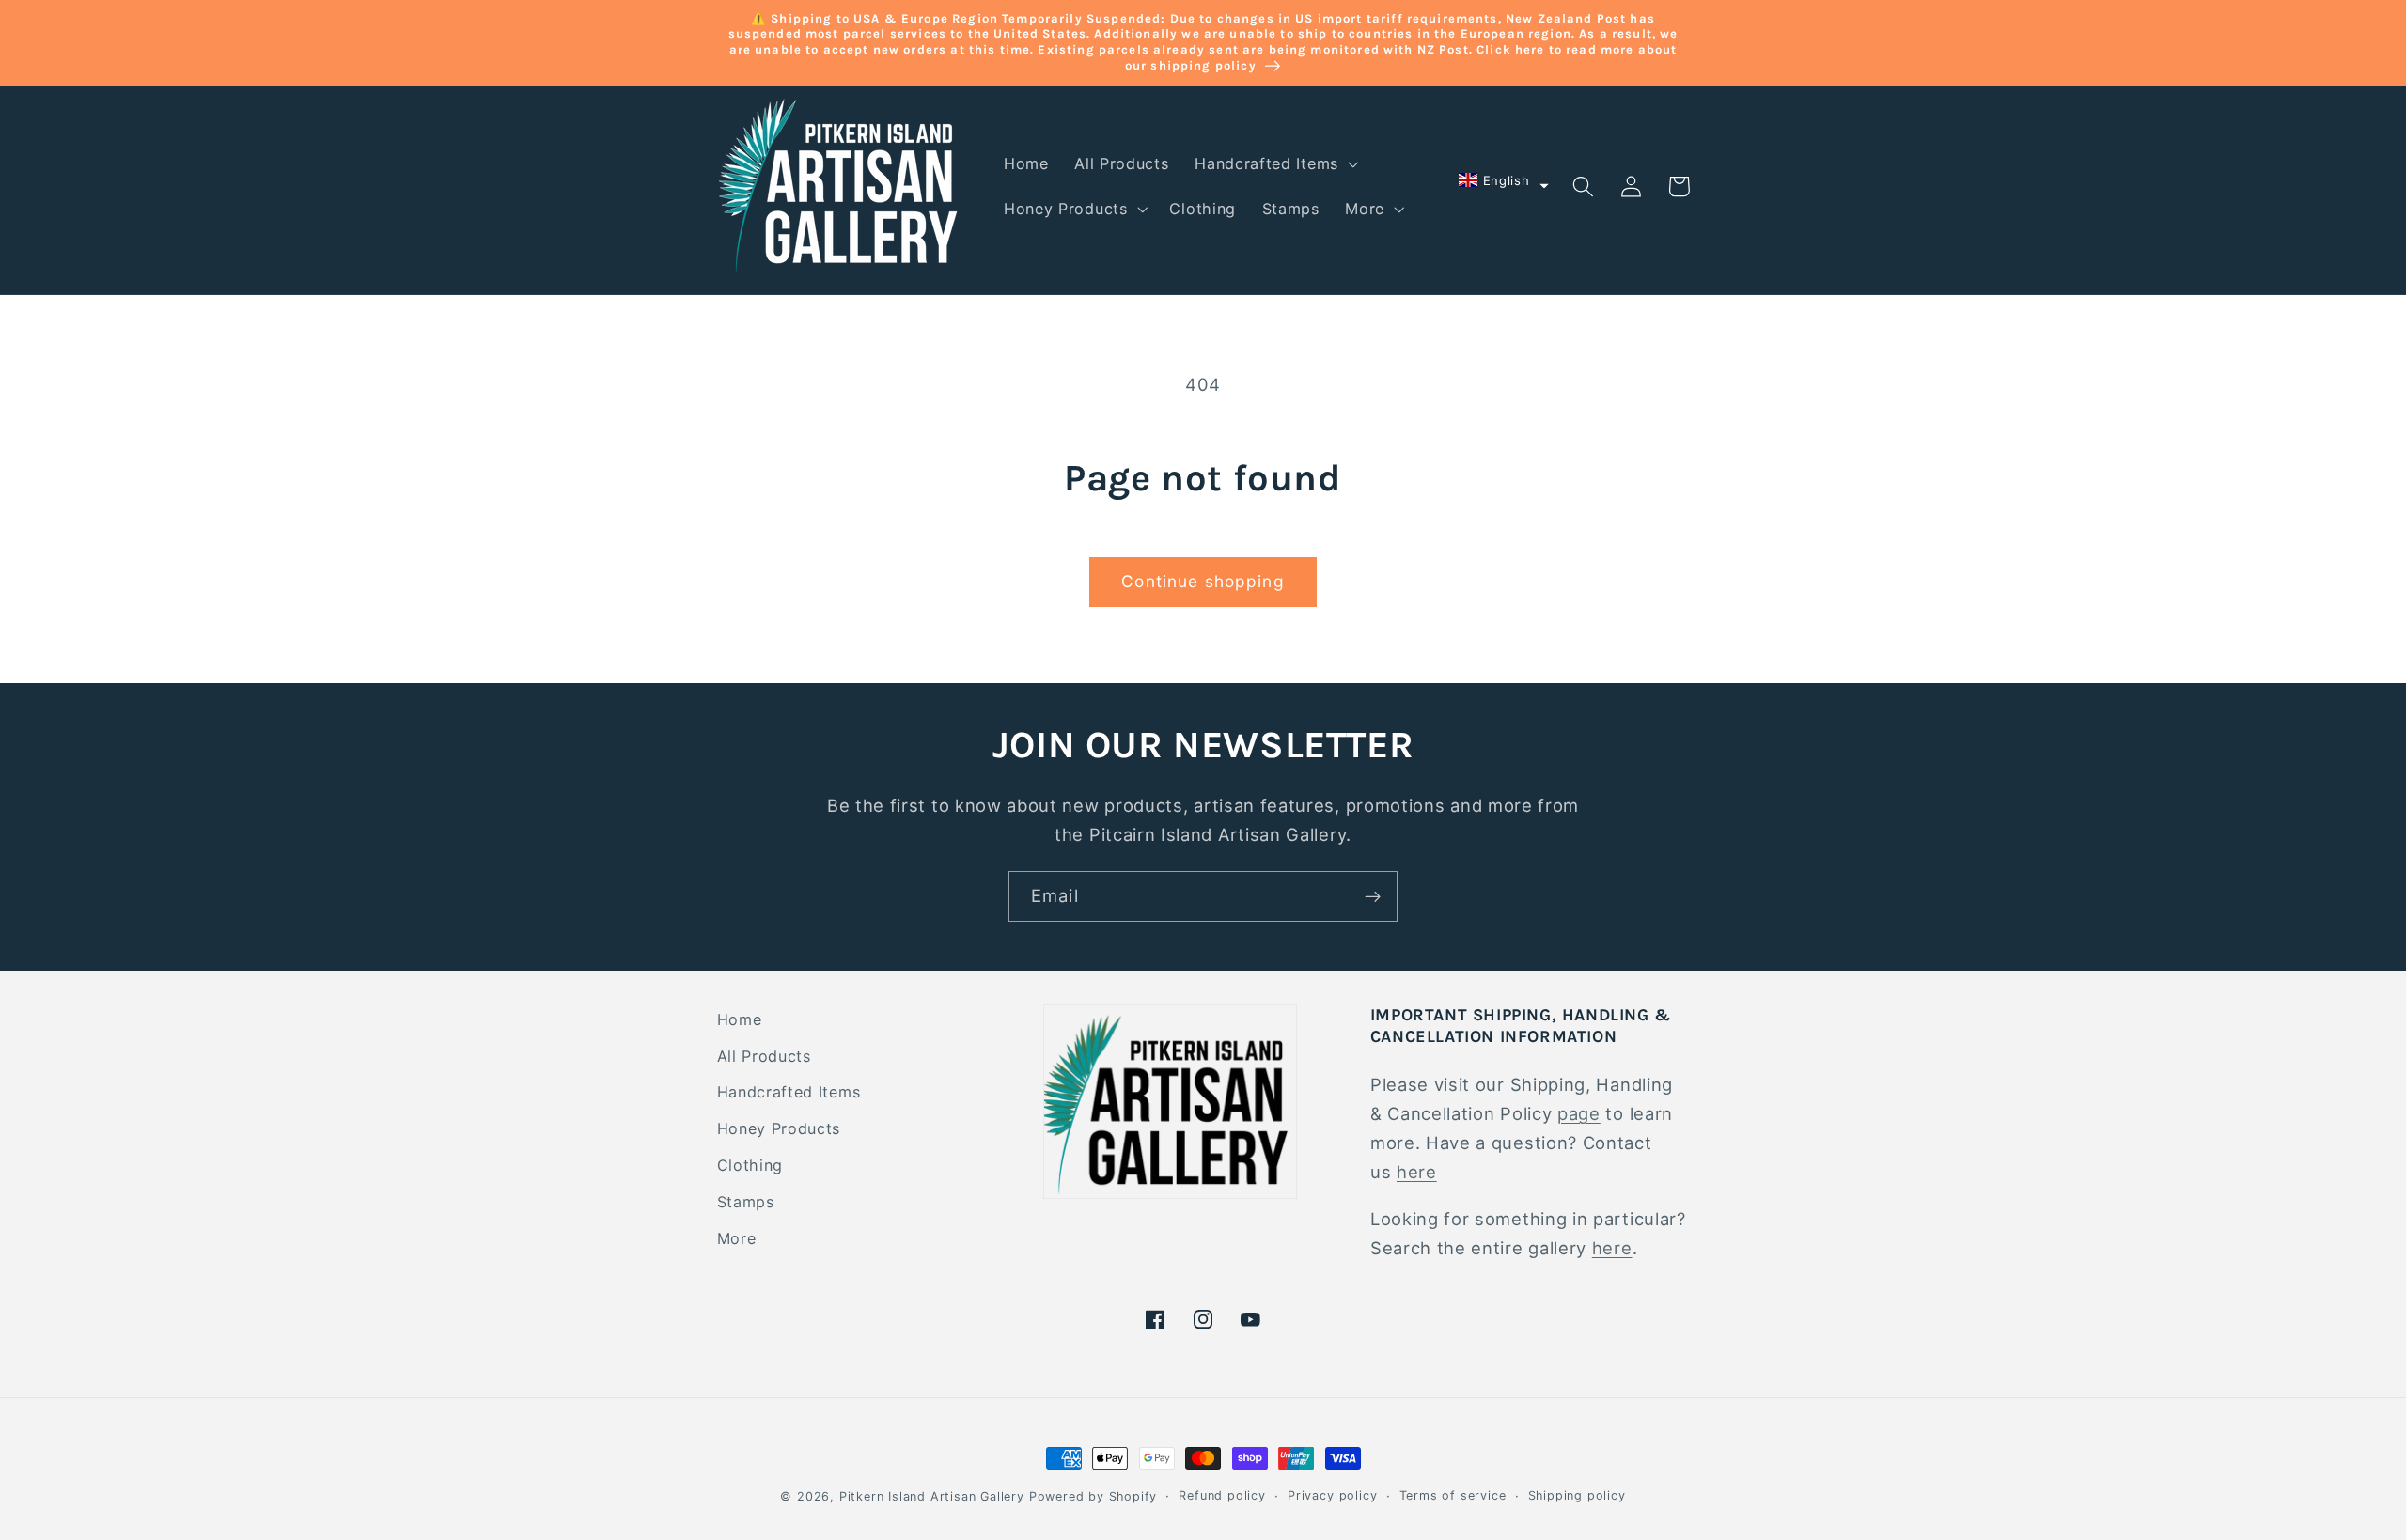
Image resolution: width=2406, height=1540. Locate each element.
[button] (1274, 163)
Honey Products (779, 1128)
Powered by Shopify (1094, 1496)
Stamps (746, 1202)
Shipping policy (1577, 1495)
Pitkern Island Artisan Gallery (932, 1496)
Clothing (750, 1165)
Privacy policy (1332, 1495)
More (737, 1238)
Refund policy (1222, 1495)
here (1417, 1172)
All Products (764, 1056)
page (1579, 1113)
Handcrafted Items (789, 1092)
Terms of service (1453, 1495)
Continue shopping (1203, 581)
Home (740, 1019)
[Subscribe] (1373, 896)
